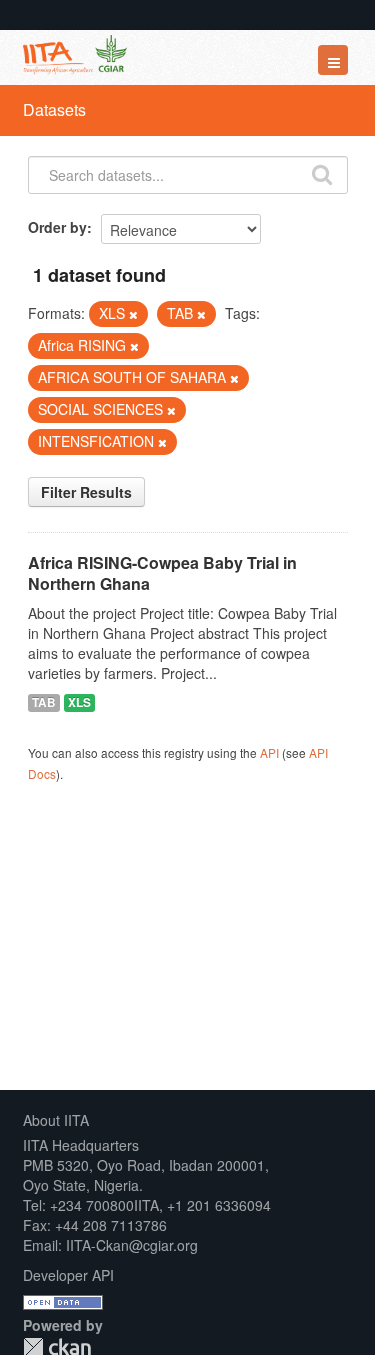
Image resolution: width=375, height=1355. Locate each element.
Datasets (54, 109)
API (269, 752)
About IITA (56, 1120)
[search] (322, 173)
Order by (57, 227)
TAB (44, 702)
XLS (79, 702)
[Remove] (133, 314)
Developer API (68, 1275)
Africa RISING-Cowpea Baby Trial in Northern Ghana (162, 573)
